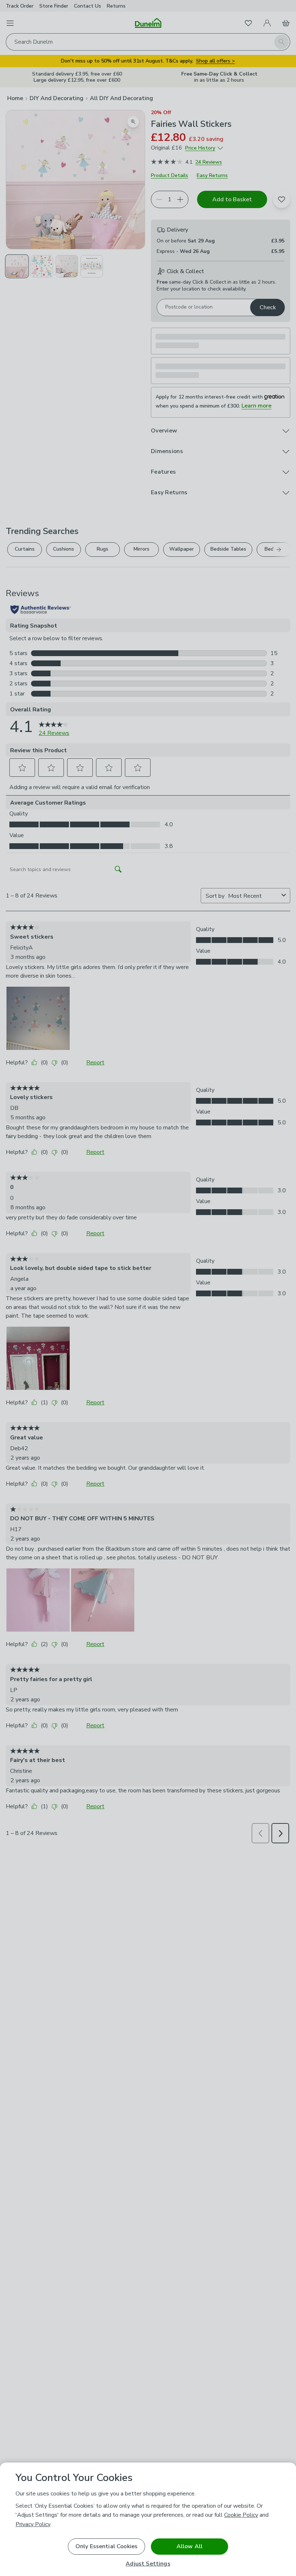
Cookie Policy (241, 2515)
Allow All (190, 2546)
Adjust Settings (148, 2564)
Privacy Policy (33, 2524)
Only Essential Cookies (107, 2546)
